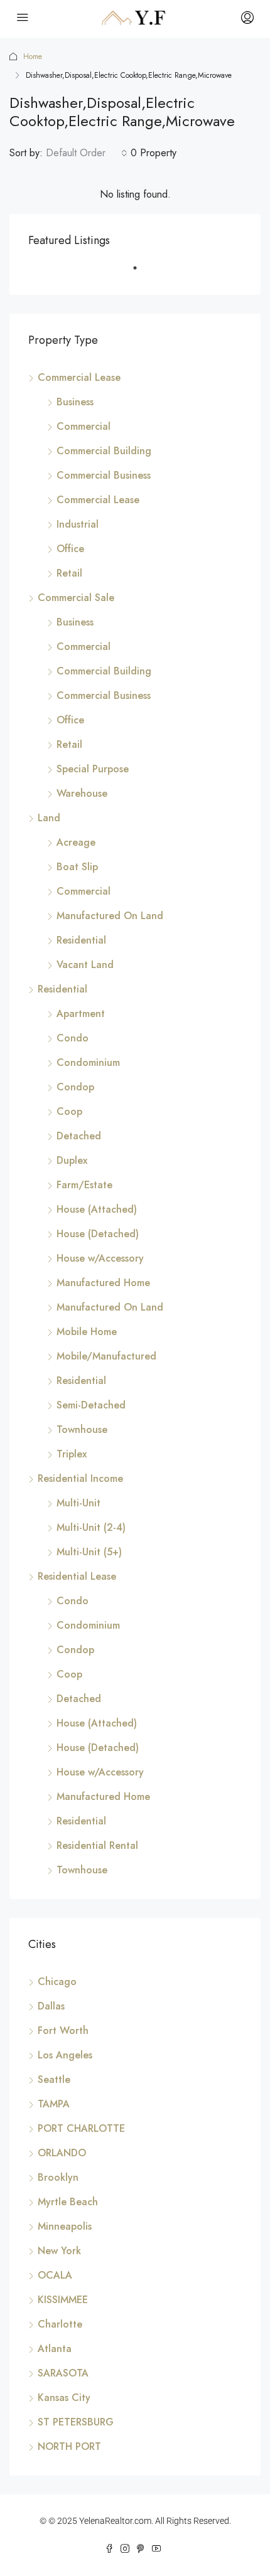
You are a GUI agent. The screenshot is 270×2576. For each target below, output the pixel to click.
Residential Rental (97, 1845)
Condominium (88, 1062)
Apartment (81, 1014)
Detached (79, 1136)
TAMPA (54, 2104)
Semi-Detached (91, 1405)
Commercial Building (104, 451)
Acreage (76, 842)
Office (70, 549)
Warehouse (82, 793)
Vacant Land (85, 965)
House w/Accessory (100, 1258)
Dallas (51, 2006)
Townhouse (82, 1429)
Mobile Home (87, 1332)
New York (59, 2251)
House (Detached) (98, 1234)
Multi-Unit (78, 1503)
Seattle (54, 2079)
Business (75, 402)
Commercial (84, 426)
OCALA (55, 2275)
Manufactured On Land (110, 916)
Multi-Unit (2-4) (91, 1527)
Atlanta (55, 2349)
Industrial (78, 524)
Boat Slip (77, 867)
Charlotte (60, 2324)
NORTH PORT (69, 2446)
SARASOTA (63, 2373)
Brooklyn (58, 2177)
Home (33, 56)
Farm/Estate (84, 1185)
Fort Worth (63, 2030)
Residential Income (80, 1478)
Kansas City (64, 2398)
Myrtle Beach (68, 2202)
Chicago (57, 1982)
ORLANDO (62, 2153)
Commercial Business (104, 475)
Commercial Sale (76, 598)
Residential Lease (77, 1576)
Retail (69, 573)
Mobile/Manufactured (106, 1356)
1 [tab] (141, 273)
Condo (73, 1038)
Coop (69, 1111)
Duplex (72, 1160)
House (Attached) (97, 1209)
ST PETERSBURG (76, 2422)
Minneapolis (65, 2226)
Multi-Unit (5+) (89, 1552)
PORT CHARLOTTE (81, 2128)
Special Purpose (93, 769)
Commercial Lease (79, 377)
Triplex (72, 1454)
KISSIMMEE (63, 2300)
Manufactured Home (103, 1283)
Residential (81, 940)
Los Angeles (65, 2055)
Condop (75, 1087)
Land (49, 818)
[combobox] (87, 153)
